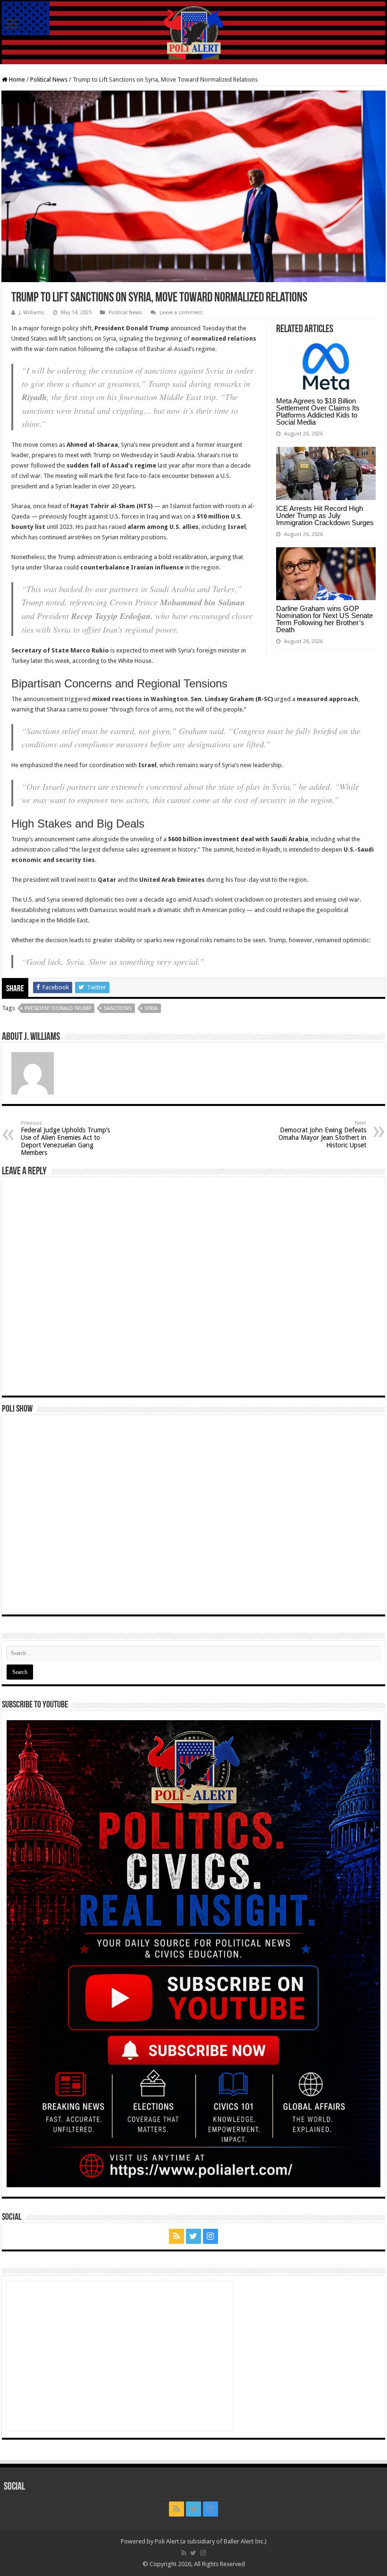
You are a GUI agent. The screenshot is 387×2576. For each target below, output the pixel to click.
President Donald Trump (58, 1008)
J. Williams (32, 313)
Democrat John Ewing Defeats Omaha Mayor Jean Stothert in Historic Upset (322, 1134)
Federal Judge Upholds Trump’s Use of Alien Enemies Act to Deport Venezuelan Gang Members (65, 1138)
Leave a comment (181, 313)
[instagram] (210, 2236)
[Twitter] (193, 2236)
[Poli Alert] (193, 33)
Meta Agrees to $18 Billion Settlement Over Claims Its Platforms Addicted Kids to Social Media (318, 411)
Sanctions (118, 1008)
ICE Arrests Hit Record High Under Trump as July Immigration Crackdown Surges (325, 515)
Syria (151, 1008)
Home (16, 79)
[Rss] (177, 2236)
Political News (49, 79)
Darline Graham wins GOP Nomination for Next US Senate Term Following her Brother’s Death (324, 619)
